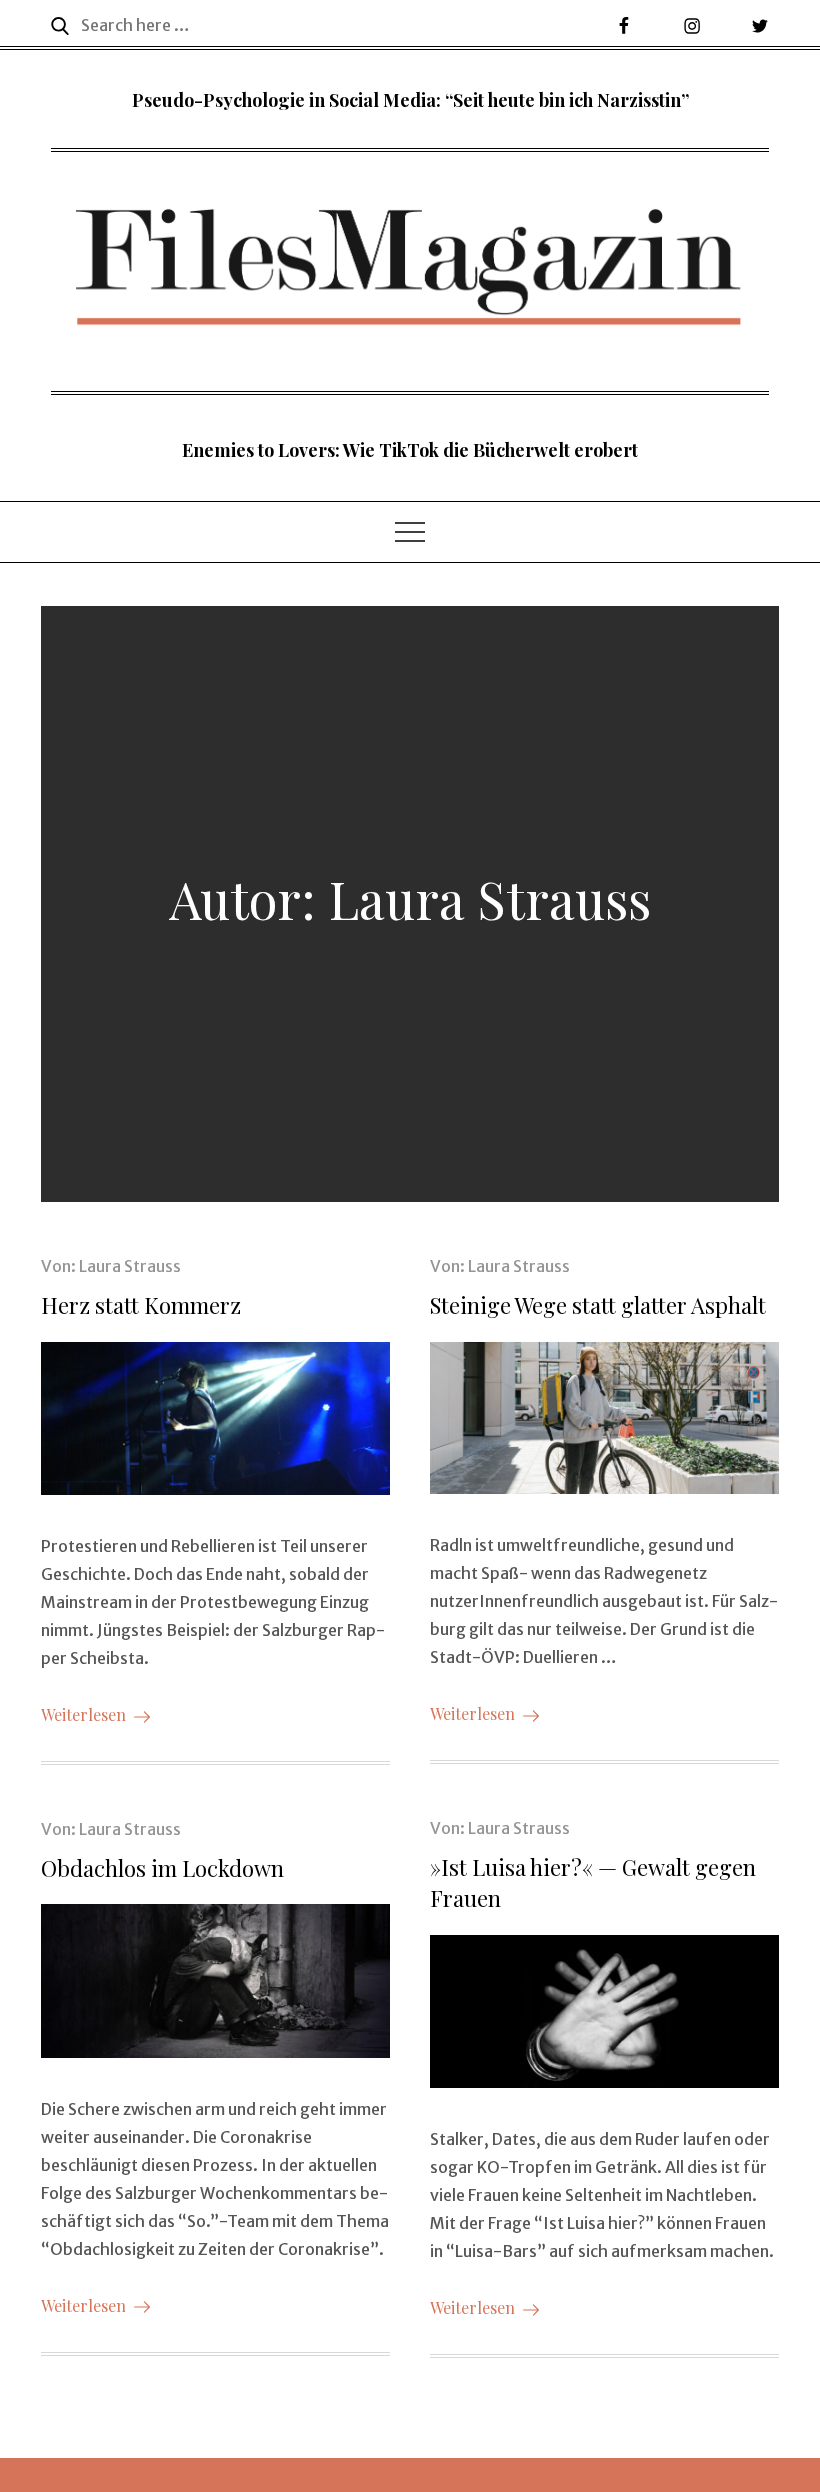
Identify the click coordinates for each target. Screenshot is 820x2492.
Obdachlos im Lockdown (162, 1868)
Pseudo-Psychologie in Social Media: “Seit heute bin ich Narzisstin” (410, 100)
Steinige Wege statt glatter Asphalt (598, 1305)
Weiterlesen (83, 1714)
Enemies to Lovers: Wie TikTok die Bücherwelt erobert (410, 450)
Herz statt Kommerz (141, 1305)
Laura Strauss (130, 1266)
